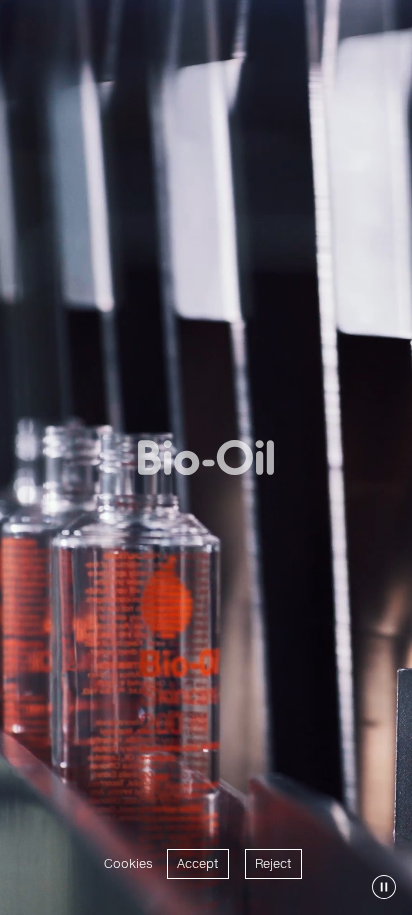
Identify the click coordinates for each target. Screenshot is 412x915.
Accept (198, 863)
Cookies (128, 863)
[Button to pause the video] (384, 887)
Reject (273, 863)
